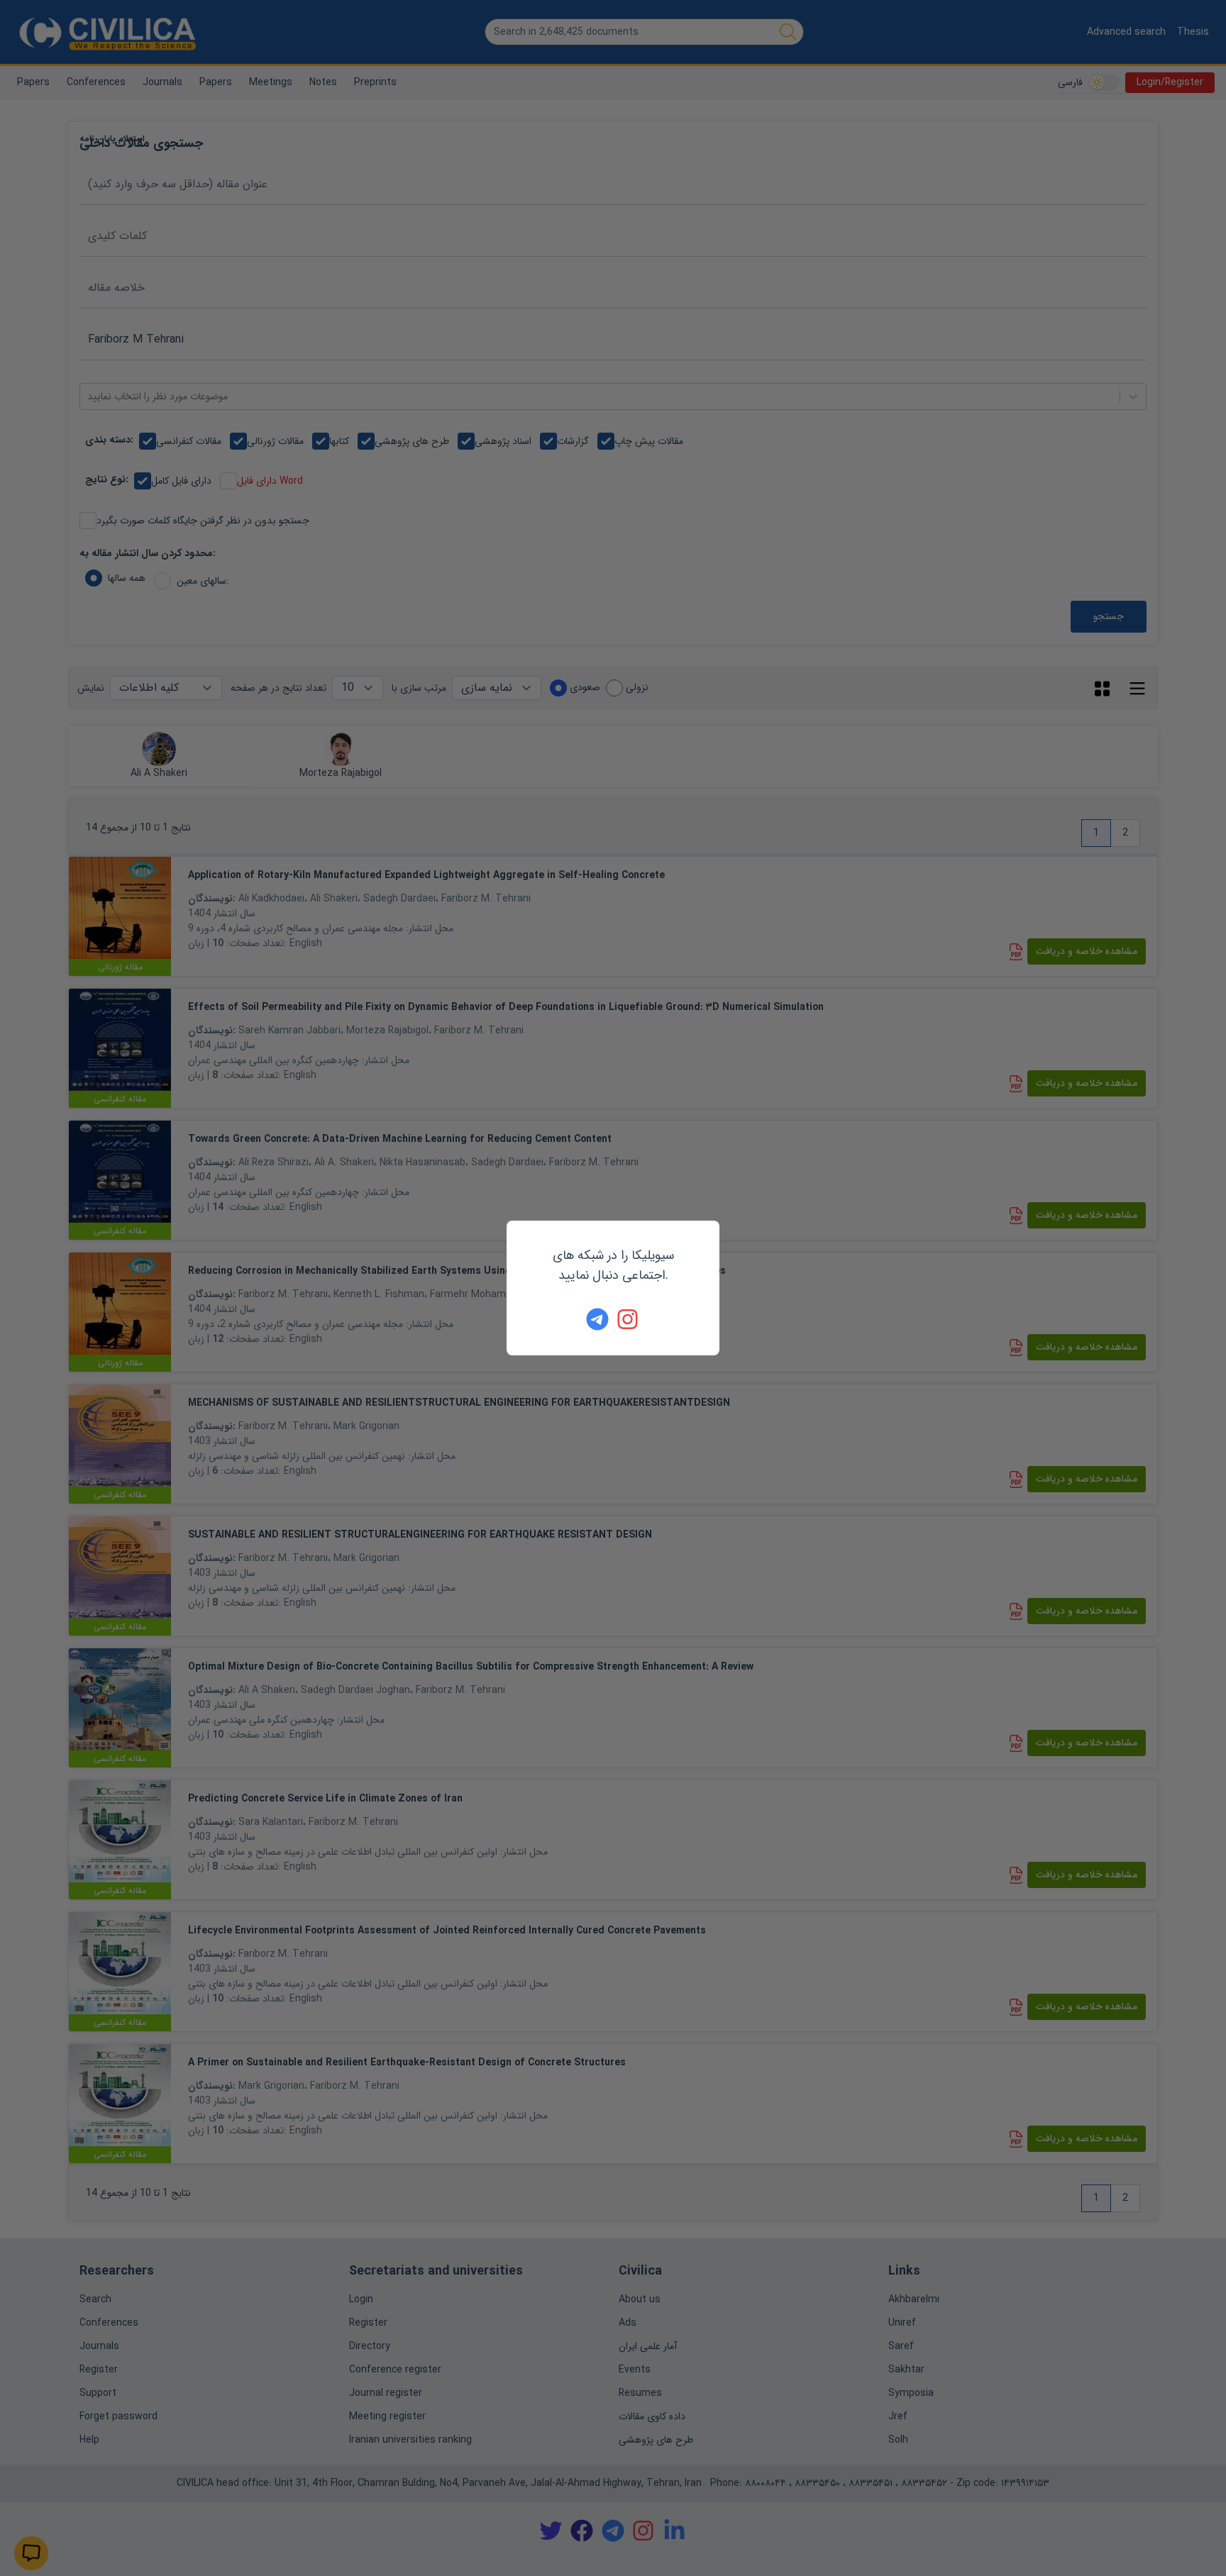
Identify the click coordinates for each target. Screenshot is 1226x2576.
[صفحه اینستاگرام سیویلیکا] (629, 1319)
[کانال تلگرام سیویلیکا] (597, 1319)
